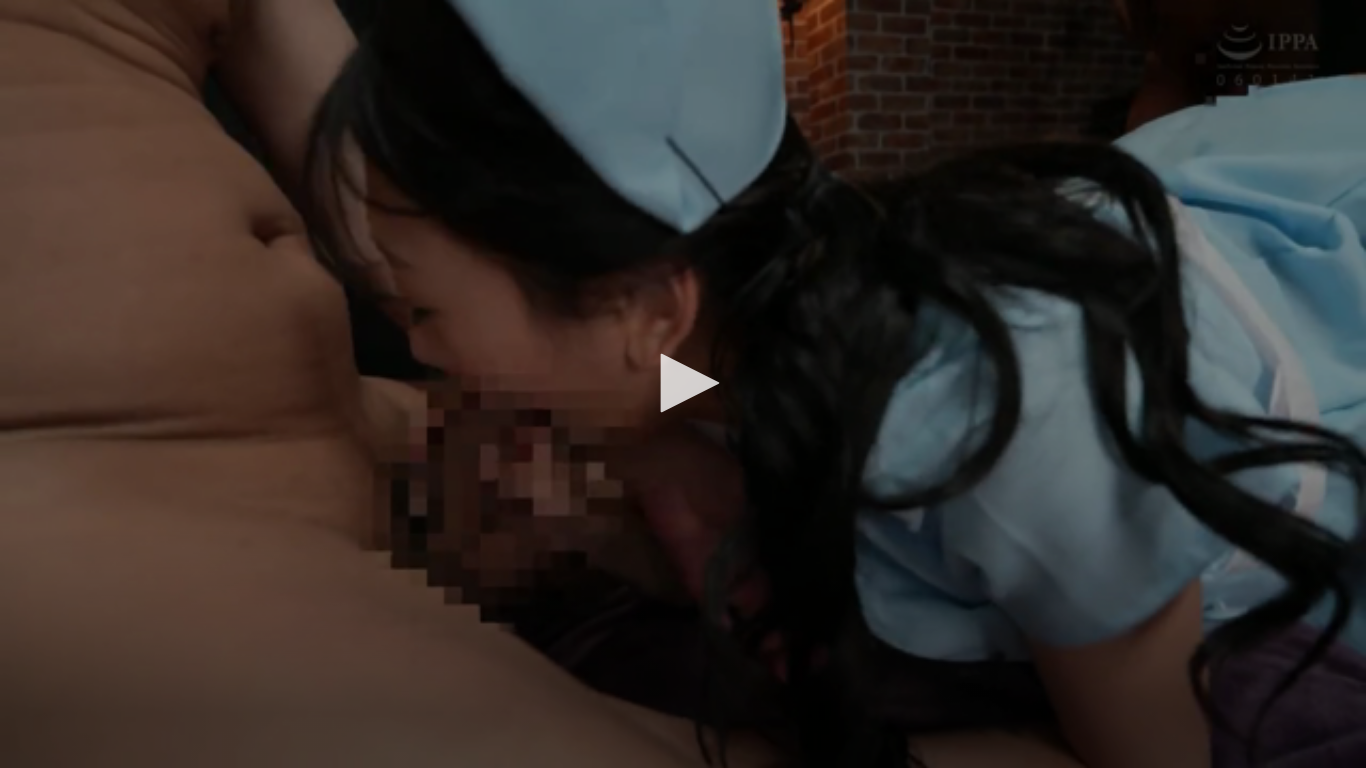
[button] (683, 383)
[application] (683, 384)
